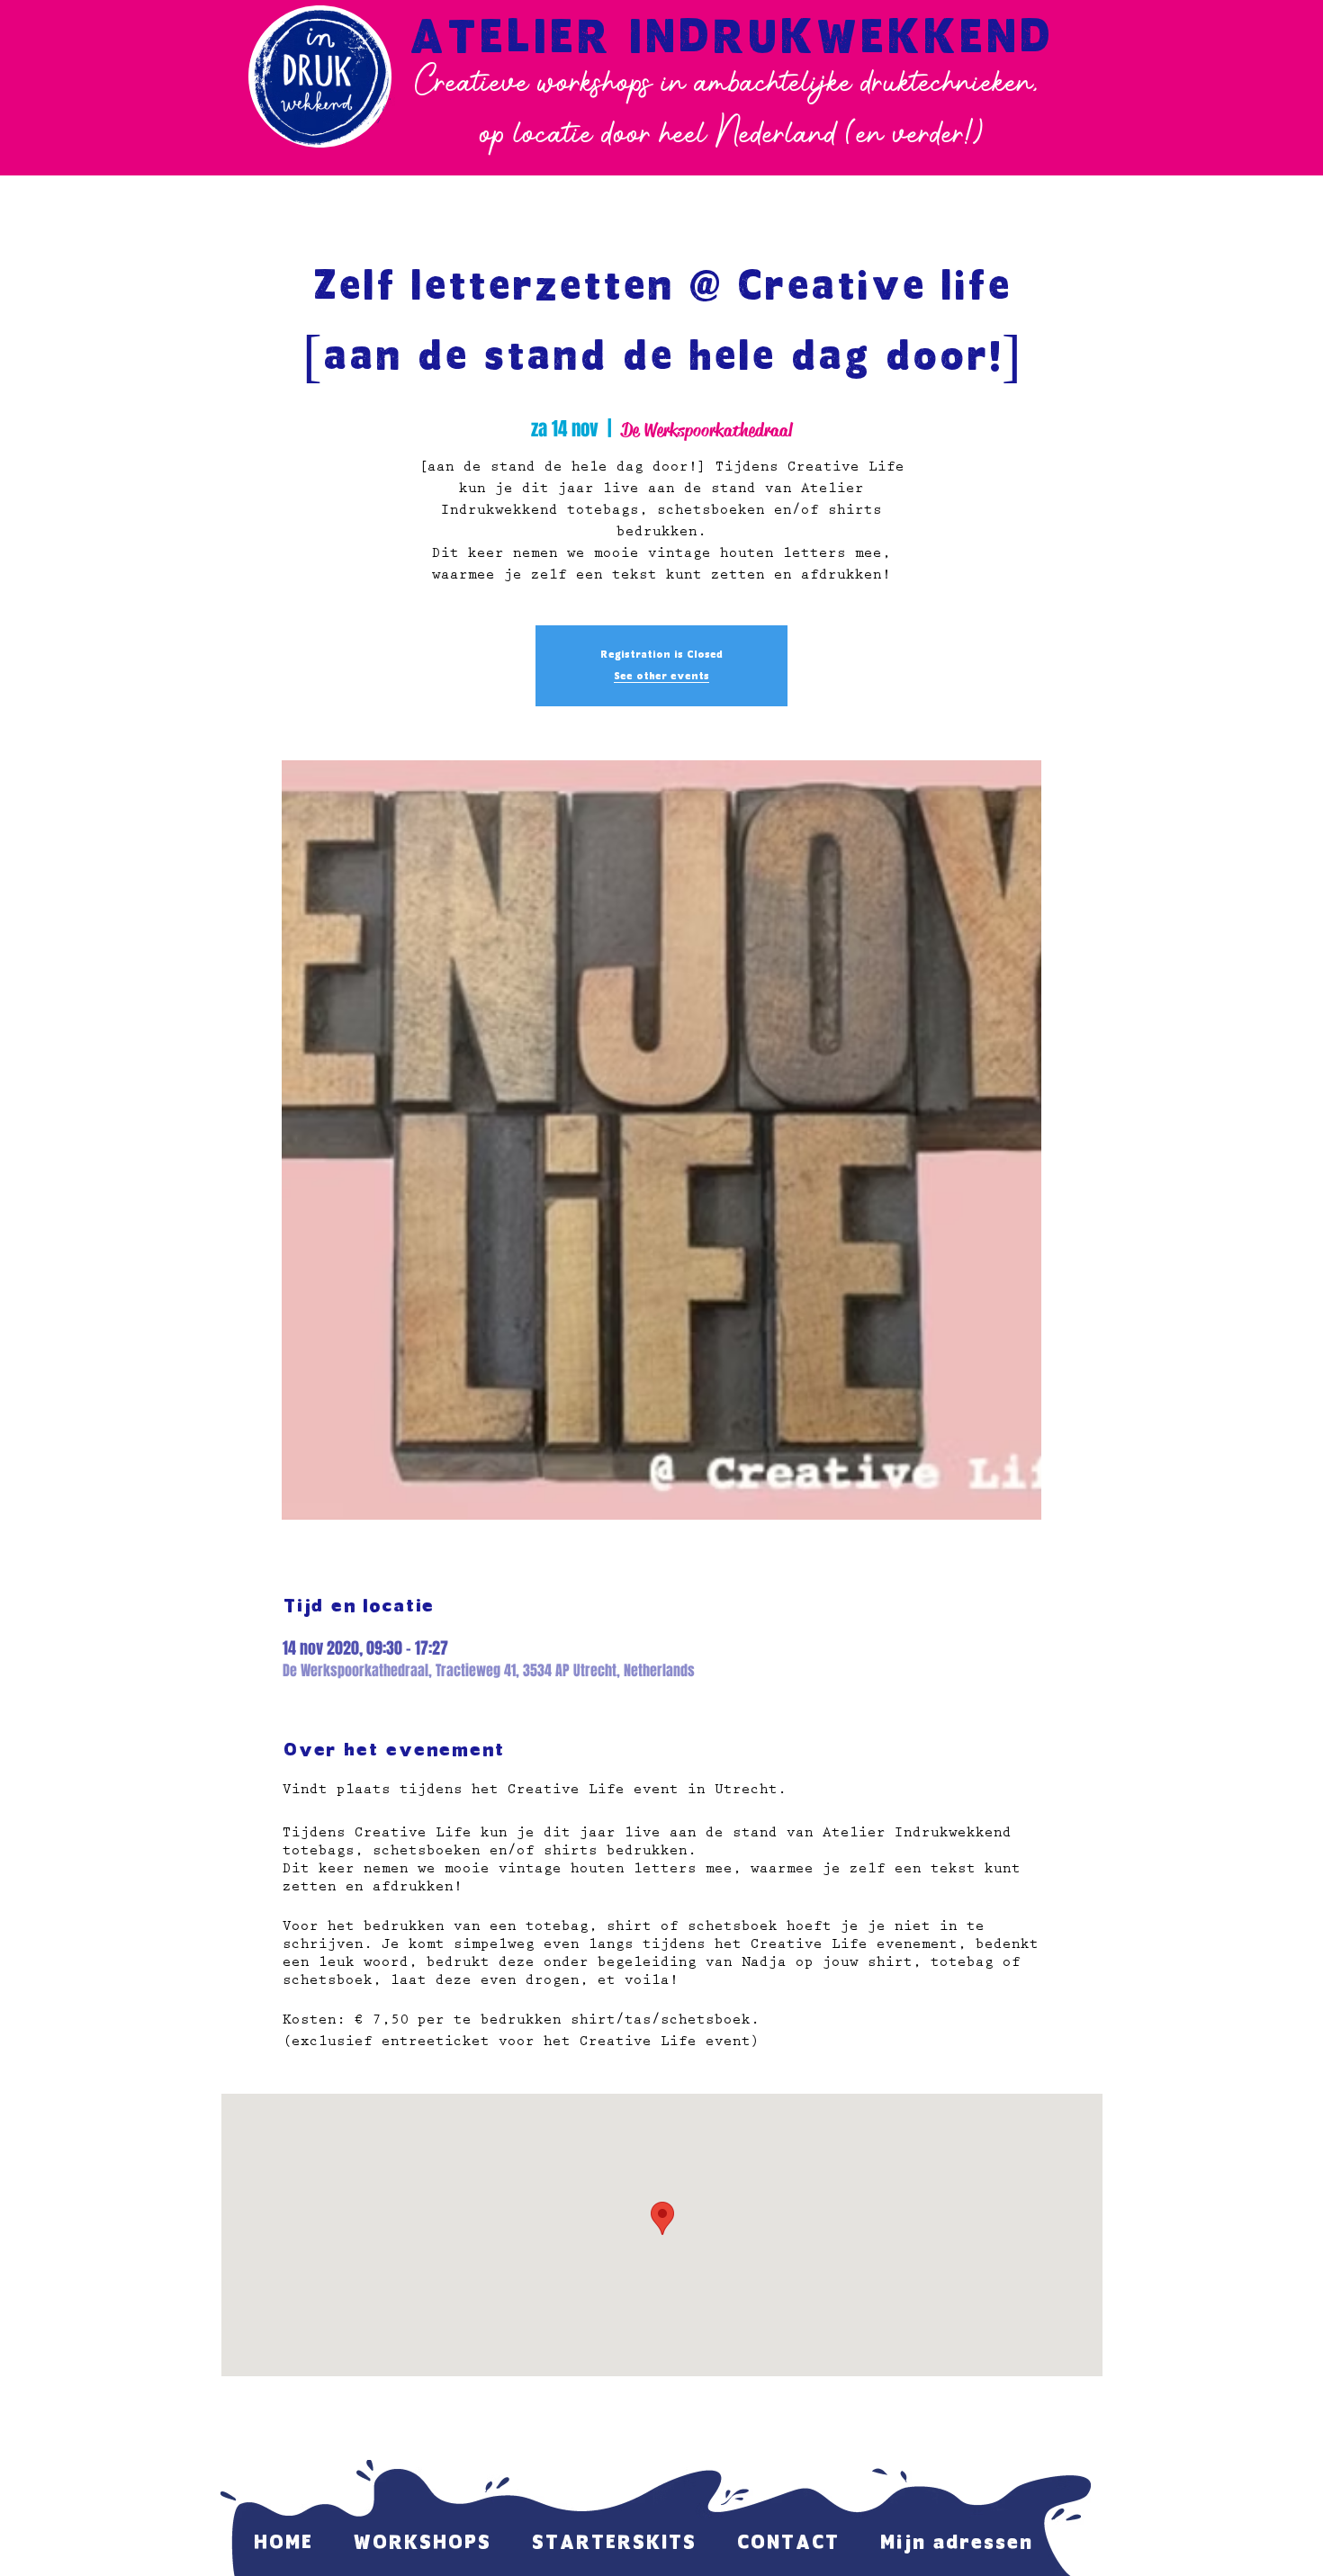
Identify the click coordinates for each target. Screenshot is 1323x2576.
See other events (661, 677)
